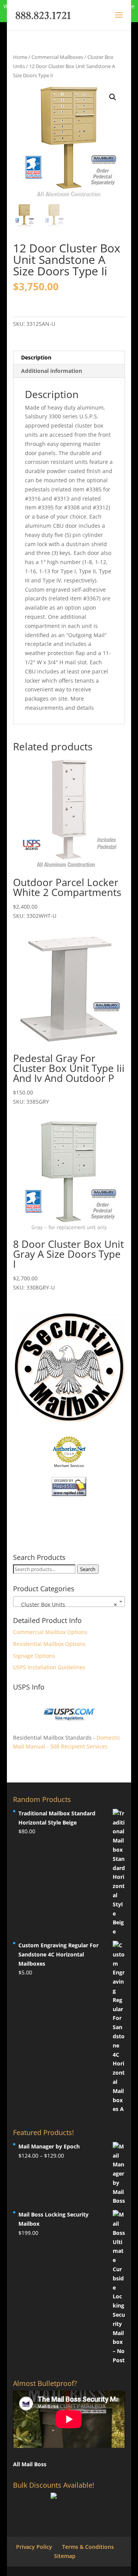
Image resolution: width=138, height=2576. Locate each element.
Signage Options (34, 1656)
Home (20, 57)
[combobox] (69, 1602)
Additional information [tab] (52, 371)
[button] (113, 97)
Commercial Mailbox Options (50, 1632)
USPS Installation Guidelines (49, 1667)
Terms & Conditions (88, 2547)
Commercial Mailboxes (57, 57)
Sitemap (65, 2556)
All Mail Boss (30, 2464)
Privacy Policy (34, 2547)
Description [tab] (36, 357)
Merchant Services (69, 1466)
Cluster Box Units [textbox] (67, 1604)
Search (88, 1569)
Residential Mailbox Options (49, 1644)
